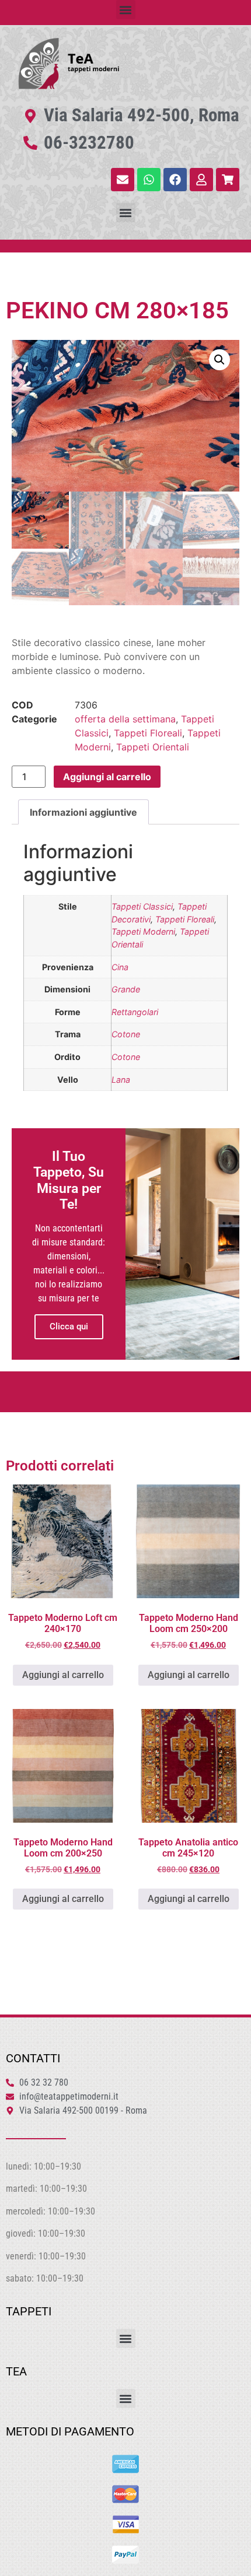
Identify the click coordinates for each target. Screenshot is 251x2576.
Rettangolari (135, 1012)
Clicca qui (69, 1326)
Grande (126, 989)
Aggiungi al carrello (107, 777)
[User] (201, 180)
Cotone (126, 1034)
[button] (126, 10)
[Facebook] (175, 180)
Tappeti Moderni (143, 931)
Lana (121, 1080)
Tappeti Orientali (153, 747)
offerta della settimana (125, 719)
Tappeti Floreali (148, 733)
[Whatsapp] (149, 180)
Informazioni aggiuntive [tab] (83, 812)
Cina (120, 967)
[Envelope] (123, 180)
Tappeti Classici (142, 906)
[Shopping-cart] (228, 180)
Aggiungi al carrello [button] (63, 1675)
